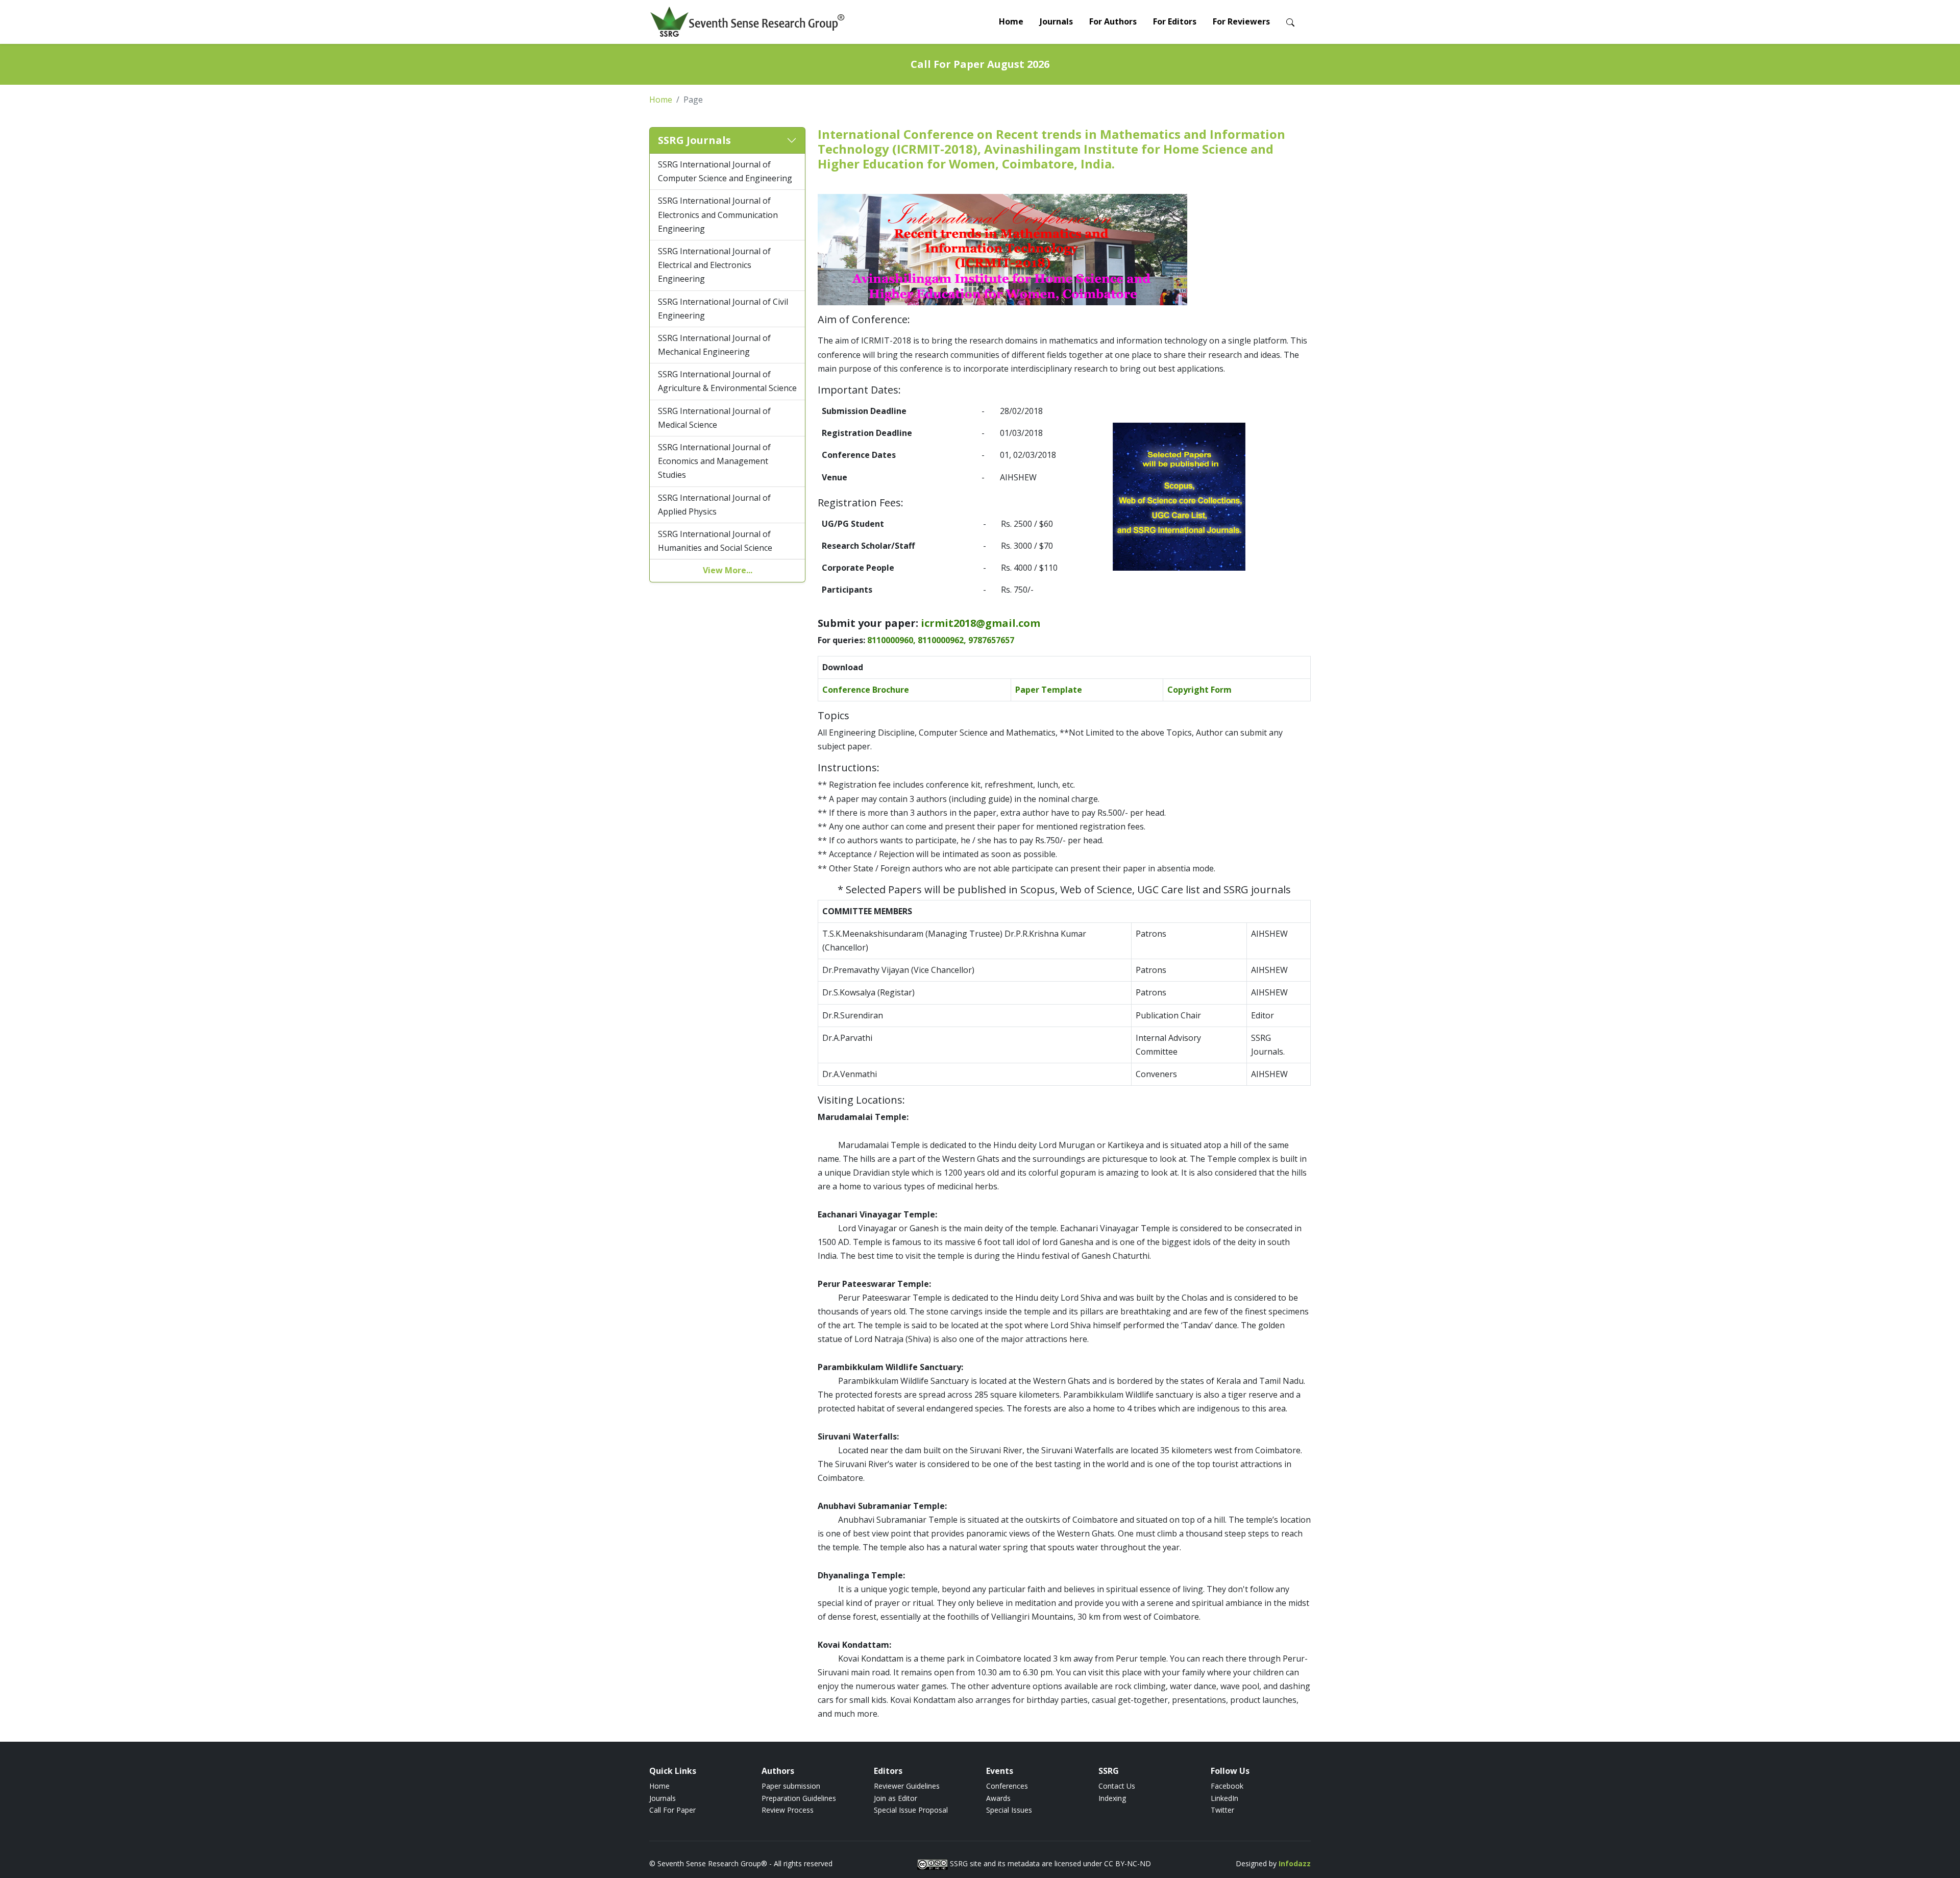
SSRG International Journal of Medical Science (714, 418)
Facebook (1227, 1786)
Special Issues (1009, 1810)
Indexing (1112, 1798)
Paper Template (1049, 690)
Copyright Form (1199, 690)
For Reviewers (1241, 21)
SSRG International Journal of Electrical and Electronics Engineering (714, 265)
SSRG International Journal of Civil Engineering (723, 309)
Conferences (1007, 1786)
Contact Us (1117, 1786)
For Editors (1175, 21)
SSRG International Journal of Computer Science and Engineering (725, 171)
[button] (727, 141)
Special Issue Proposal (911, 1810)
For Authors (1113, 21)
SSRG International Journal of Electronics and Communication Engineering (718, 215)
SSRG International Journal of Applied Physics (714, 505)
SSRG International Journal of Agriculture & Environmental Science (727, 381)
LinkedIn (1224, 1798)
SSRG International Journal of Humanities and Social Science (715, 541)
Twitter (1222, 1810)
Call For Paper (672, 1810)
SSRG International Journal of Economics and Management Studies (714, 461)
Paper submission (791, 1786)
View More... (728, 571)
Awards (998, 1798)
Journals (1056, 21)
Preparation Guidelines (799, 1798)
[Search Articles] (1290, 22)
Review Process (788, 1810)
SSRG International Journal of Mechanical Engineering (714, 345)
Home (1011, 21)
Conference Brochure (866, 690)
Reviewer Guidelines (907, 1786)
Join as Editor (896, 1798)
